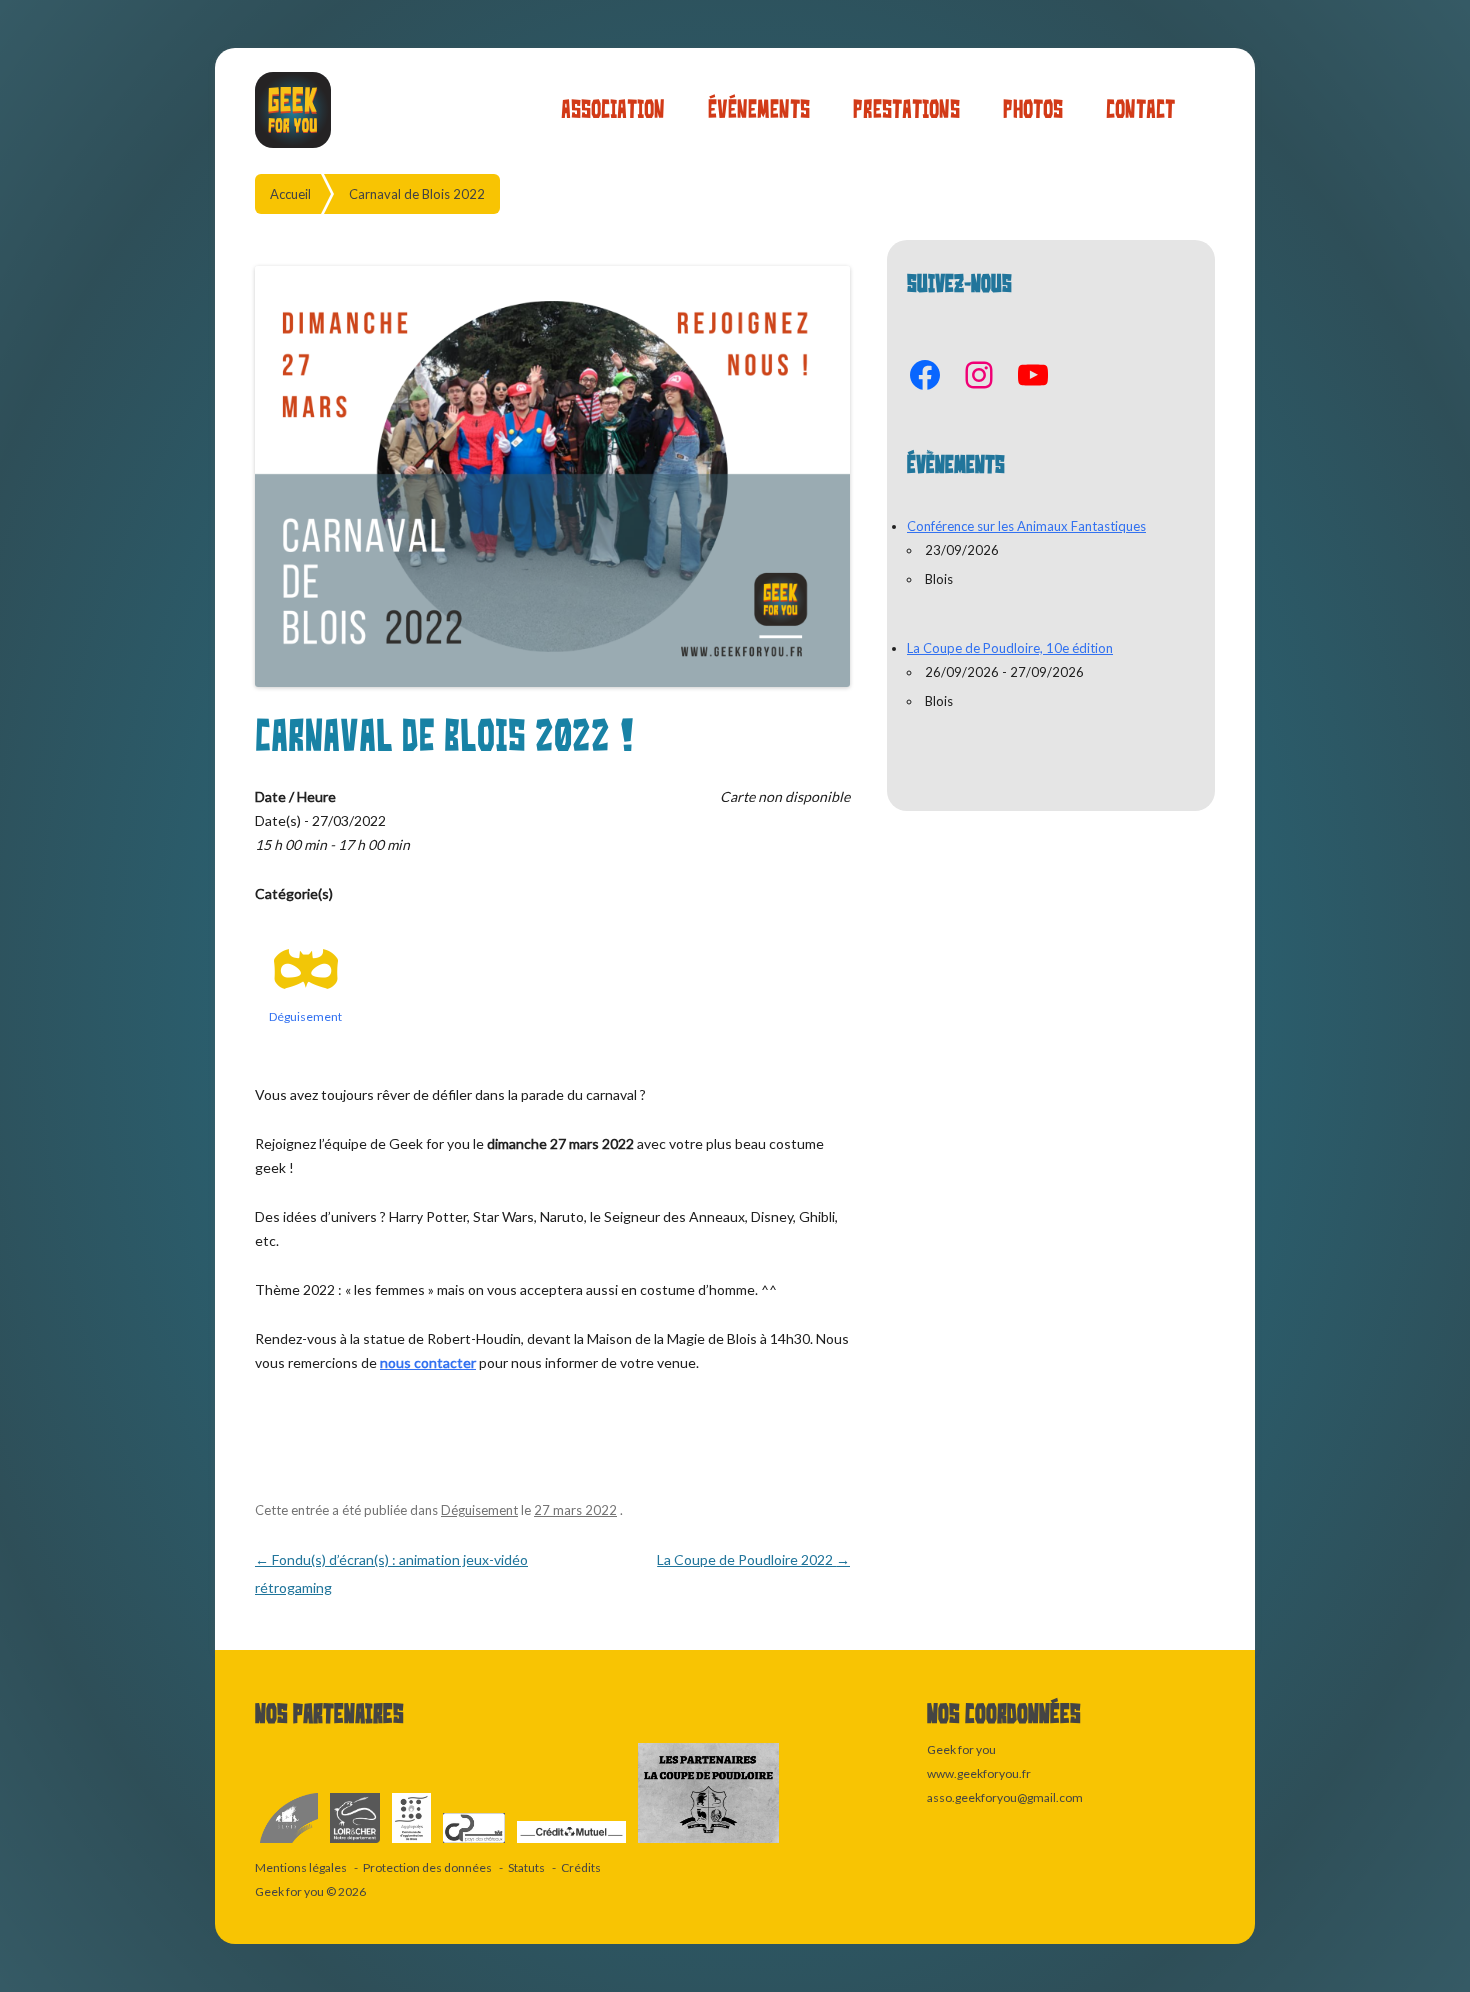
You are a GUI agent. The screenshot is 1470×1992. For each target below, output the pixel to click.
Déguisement (305, 1016)
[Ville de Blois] (290, 1843)
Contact (1140, 109)
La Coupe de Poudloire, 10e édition (1010, 648)
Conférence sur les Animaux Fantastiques (1026, 526)
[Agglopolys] (412, 1843)
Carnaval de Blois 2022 (417, 194)
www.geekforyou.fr (979, 1773)
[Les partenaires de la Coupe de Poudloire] (708, 1843)
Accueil (290, 194)
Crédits (581, 1867)
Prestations (906, 109)
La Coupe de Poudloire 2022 (753, 1559)
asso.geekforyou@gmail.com (1005, 1797)
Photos (1033, 109)
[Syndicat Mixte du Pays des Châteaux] (475, 1843)
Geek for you (289, 1891)
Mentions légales (301, 1867)
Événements (759, 109)
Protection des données (427, 1867)
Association (613, 109)
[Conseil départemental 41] (356, 1843)
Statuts (526, 1867)
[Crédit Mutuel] (572, 1843)
